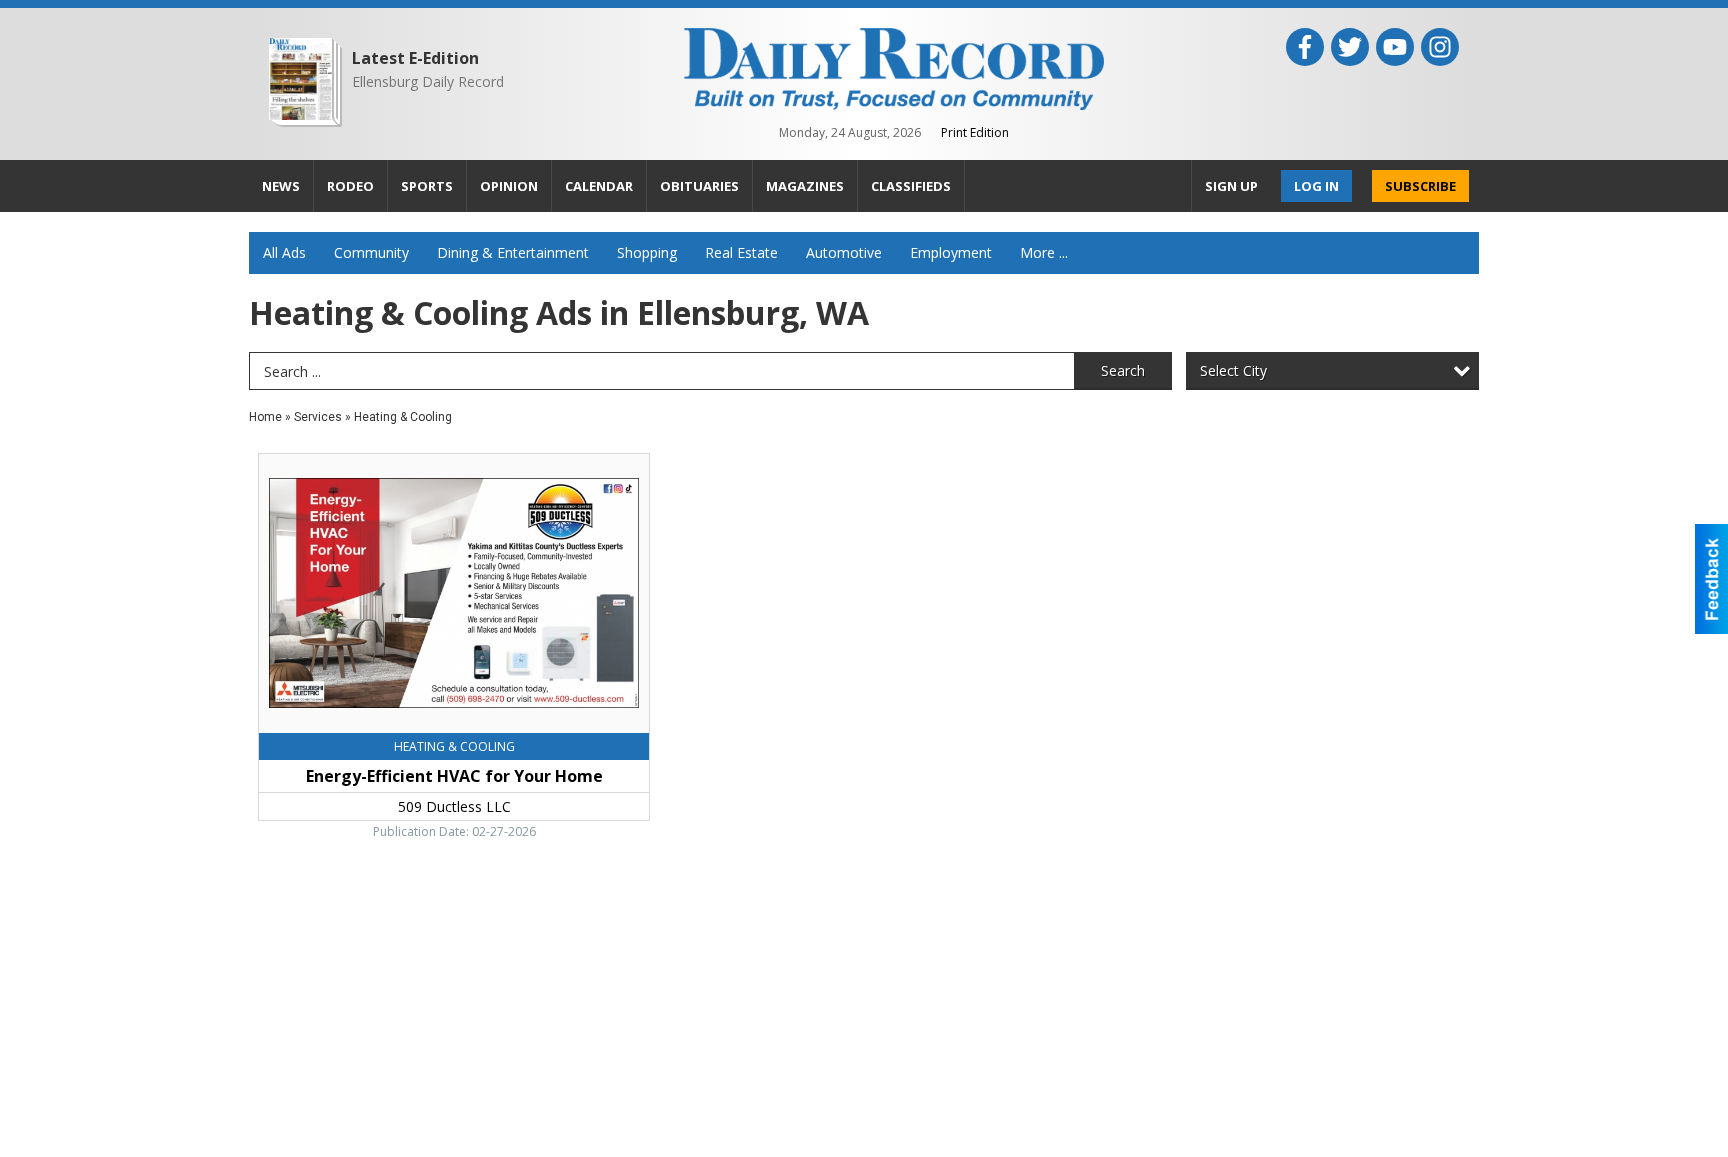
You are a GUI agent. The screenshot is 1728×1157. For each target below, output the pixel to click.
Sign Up (1231, 186)
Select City (1233, 370)
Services (318, 417)
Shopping (647, 252)
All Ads (284, 252)
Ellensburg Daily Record (428, 81)
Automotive (844, 252)
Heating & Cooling (403, 417)
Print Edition (975, 132)
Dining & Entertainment (513, 252)
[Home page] (894, 67)
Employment (951, 252)
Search (1123, 370)
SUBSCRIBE (1420, 186)
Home (265, 417)
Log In (1316, 186)
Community (371, 252)
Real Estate (741, 252)
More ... (1044, 252)
